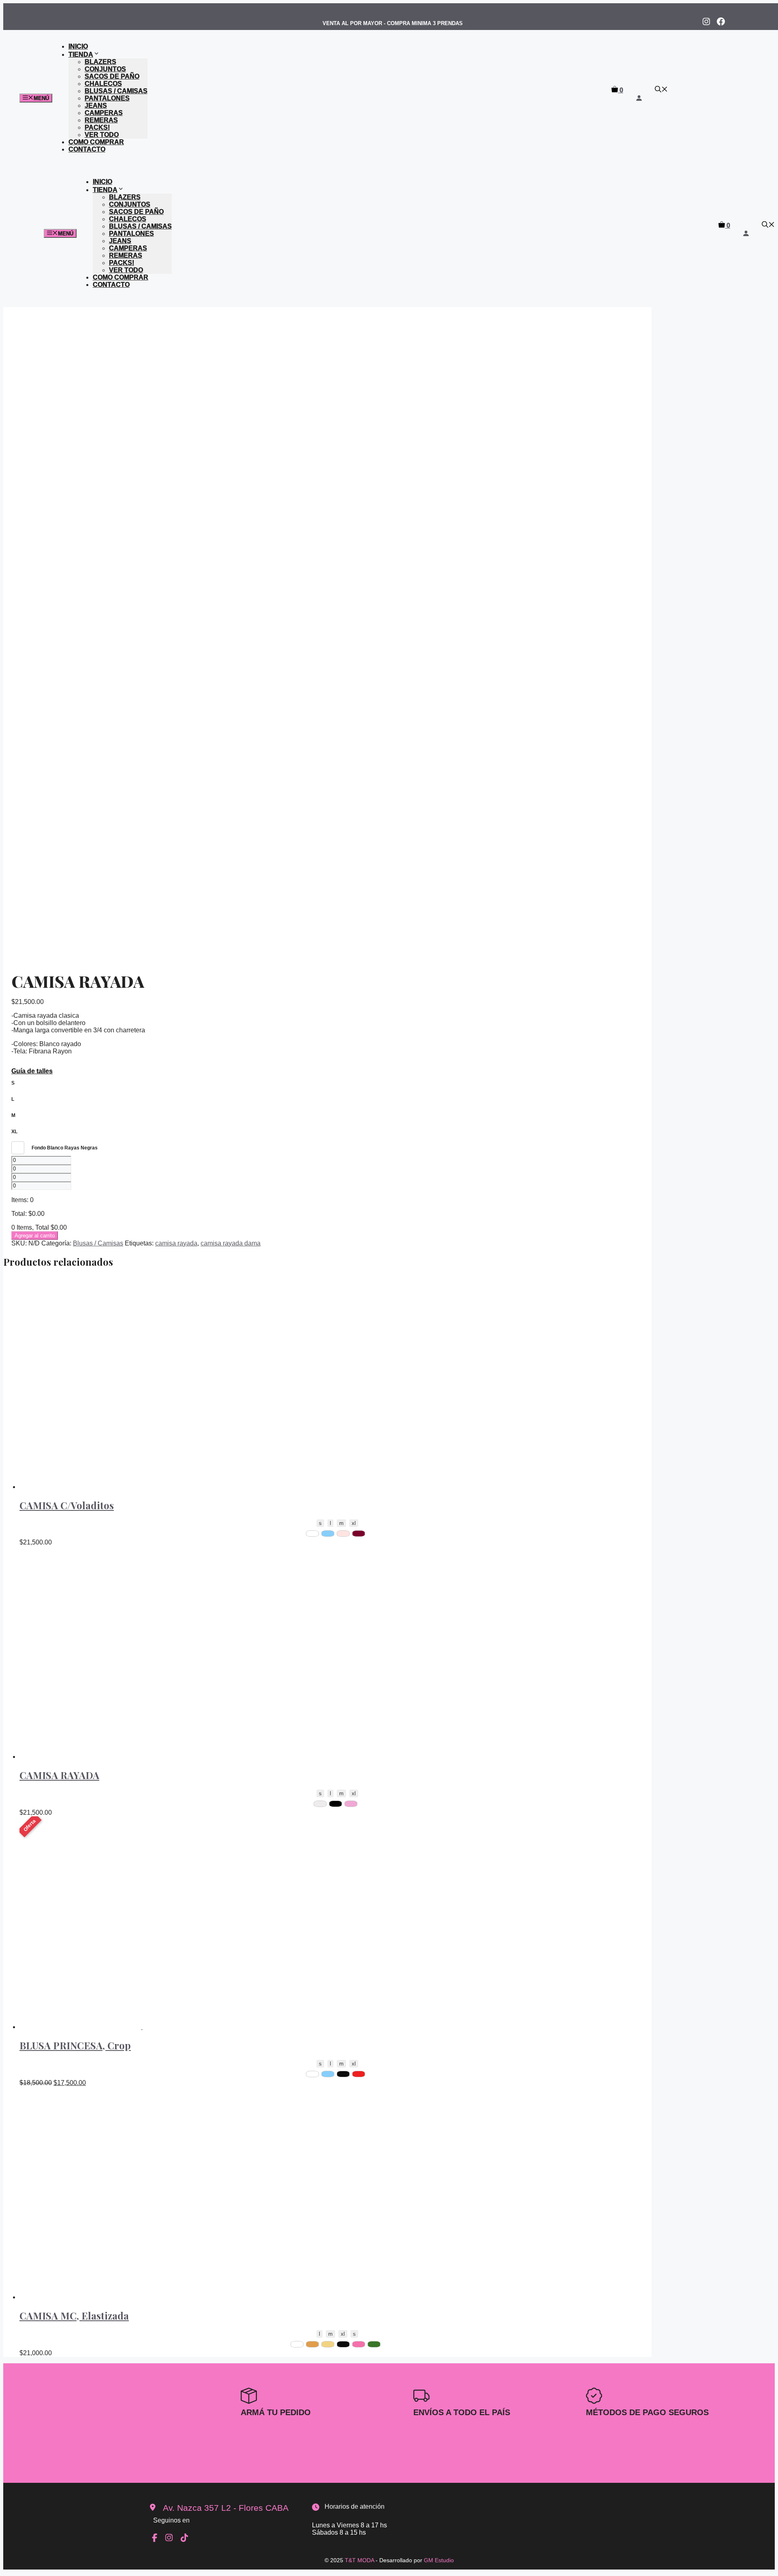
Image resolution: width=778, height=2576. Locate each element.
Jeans (96, 106)
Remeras (101, 120)
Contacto (87, 149)
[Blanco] (312, 1534)
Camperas (104, 113)
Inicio (78, 46)
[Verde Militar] (374, 2344)
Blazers (100, 62)
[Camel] (312, 2344)
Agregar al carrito (35, 1236)
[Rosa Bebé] (343, 1534)
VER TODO (102, 135)
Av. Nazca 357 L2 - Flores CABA (226, 2508)
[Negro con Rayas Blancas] (336, 1804)
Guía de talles (32, 1071)
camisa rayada (176, 1243)
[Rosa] (359, 2344)
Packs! (97, 127)
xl (354, 1523)
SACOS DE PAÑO (112, 76)
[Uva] (359, 1534)
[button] (661, 90)
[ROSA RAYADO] (351, 1804)
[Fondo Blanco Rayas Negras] (320, 1804)
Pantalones (107, 98)
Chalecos (103, 84)
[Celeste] (328, 1534)
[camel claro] (328, 2344)
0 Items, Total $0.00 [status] (39, 1227)
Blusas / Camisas (116, 91)
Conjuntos (105, 69)
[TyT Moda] (333, 117)
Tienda (81, 54)
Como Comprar (96, 142)
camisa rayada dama (231, 1243)
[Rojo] (359, 2074)
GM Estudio (439, 2560)
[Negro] (343, 2074)
